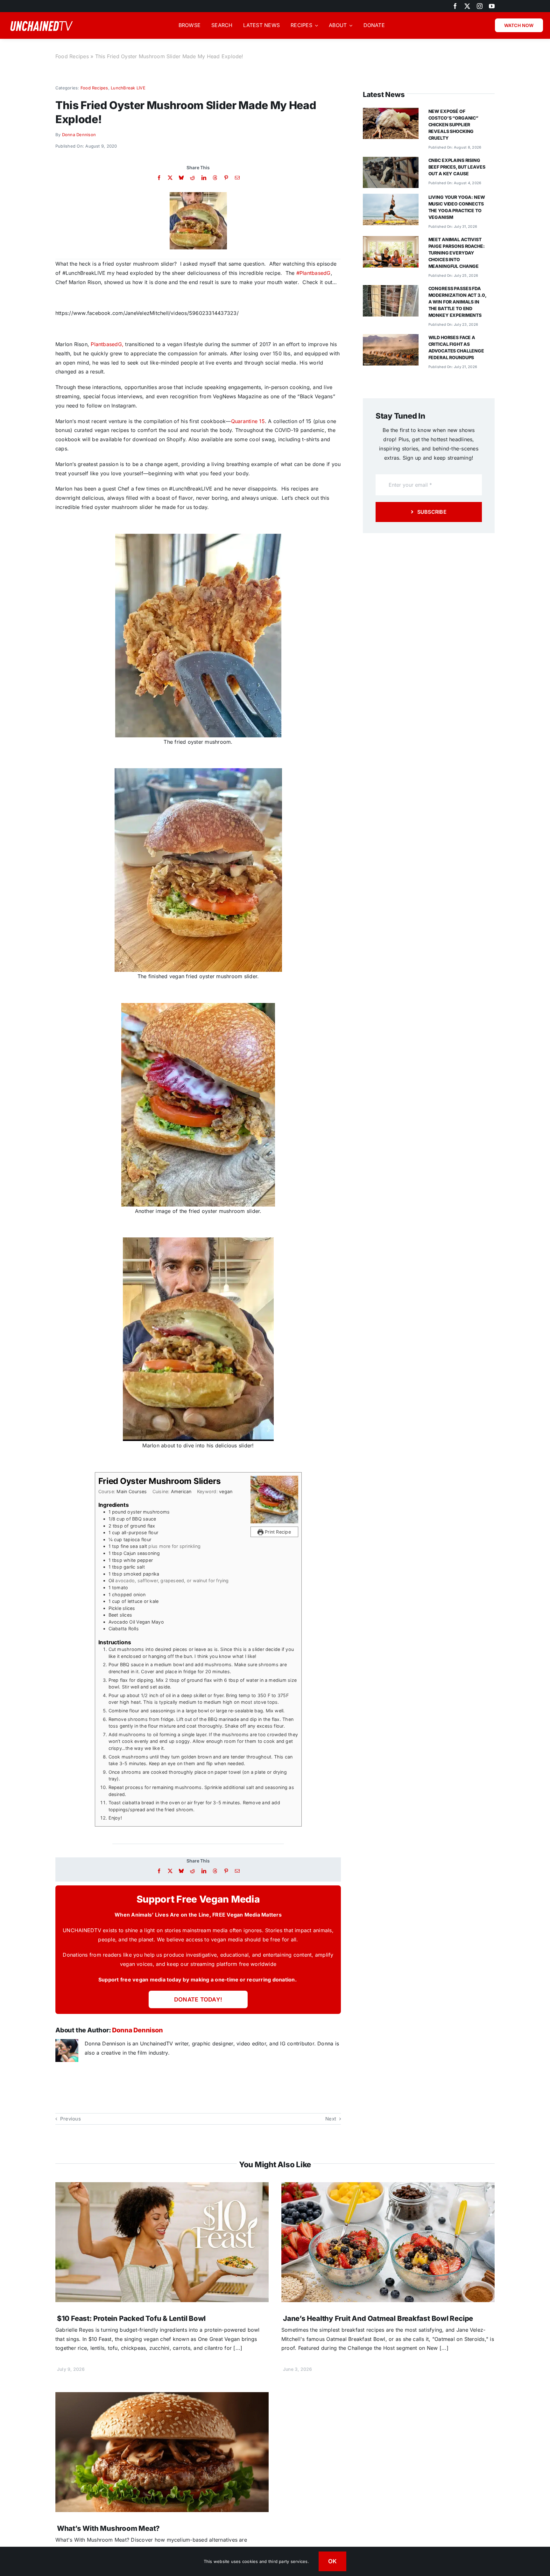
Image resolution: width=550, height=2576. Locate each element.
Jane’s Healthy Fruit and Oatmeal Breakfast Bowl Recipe (378, 2318)
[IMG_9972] (198, 195)
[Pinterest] (226, 178)
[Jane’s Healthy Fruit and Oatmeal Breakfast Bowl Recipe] (388, 2187)
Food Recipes (72, 56)
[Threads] (215, 178)
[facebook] (455, 6)
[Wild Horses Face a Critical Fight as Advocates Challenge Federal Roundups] (391, 338)
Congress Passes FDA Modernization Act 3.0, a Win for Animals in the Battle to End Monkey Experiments (457, 302)
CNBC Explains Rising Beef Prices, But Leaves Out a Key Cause (457, 167)
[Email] (237, 178)
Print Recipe (277, 1532)
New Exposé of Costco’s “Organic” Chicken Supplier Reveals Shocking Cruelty (453, 125)
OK (333, 2561)
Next (331, 2119)
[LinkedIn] (204, 178)
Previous (71, 2119)
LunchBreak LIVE (128, 88)
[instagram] (480, 6)
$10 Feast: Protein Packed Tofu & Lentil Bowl (131, 2318)
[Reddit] (192, 178)
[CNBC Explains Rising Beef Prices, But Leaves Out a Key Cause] (391, 161)
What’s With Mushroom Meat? (108, 2528)
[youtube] (492, 6)
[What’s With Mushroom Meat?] (162, 2397)
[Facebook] (159, 178)
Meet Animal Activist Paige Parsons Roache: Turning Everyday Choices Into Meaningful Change (457, 253)
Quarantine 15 (248, 421)
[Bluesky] (181, 178)
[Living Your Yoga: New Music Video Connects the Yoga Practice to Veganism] (391, 198)
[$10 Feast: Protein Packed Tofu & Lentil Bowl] (162, 2187)
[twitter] (467, 6)
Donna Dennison (79, 135)
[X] (170, 178)
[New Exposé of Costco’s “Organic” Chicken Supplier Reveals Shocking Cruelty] (391, 112)
